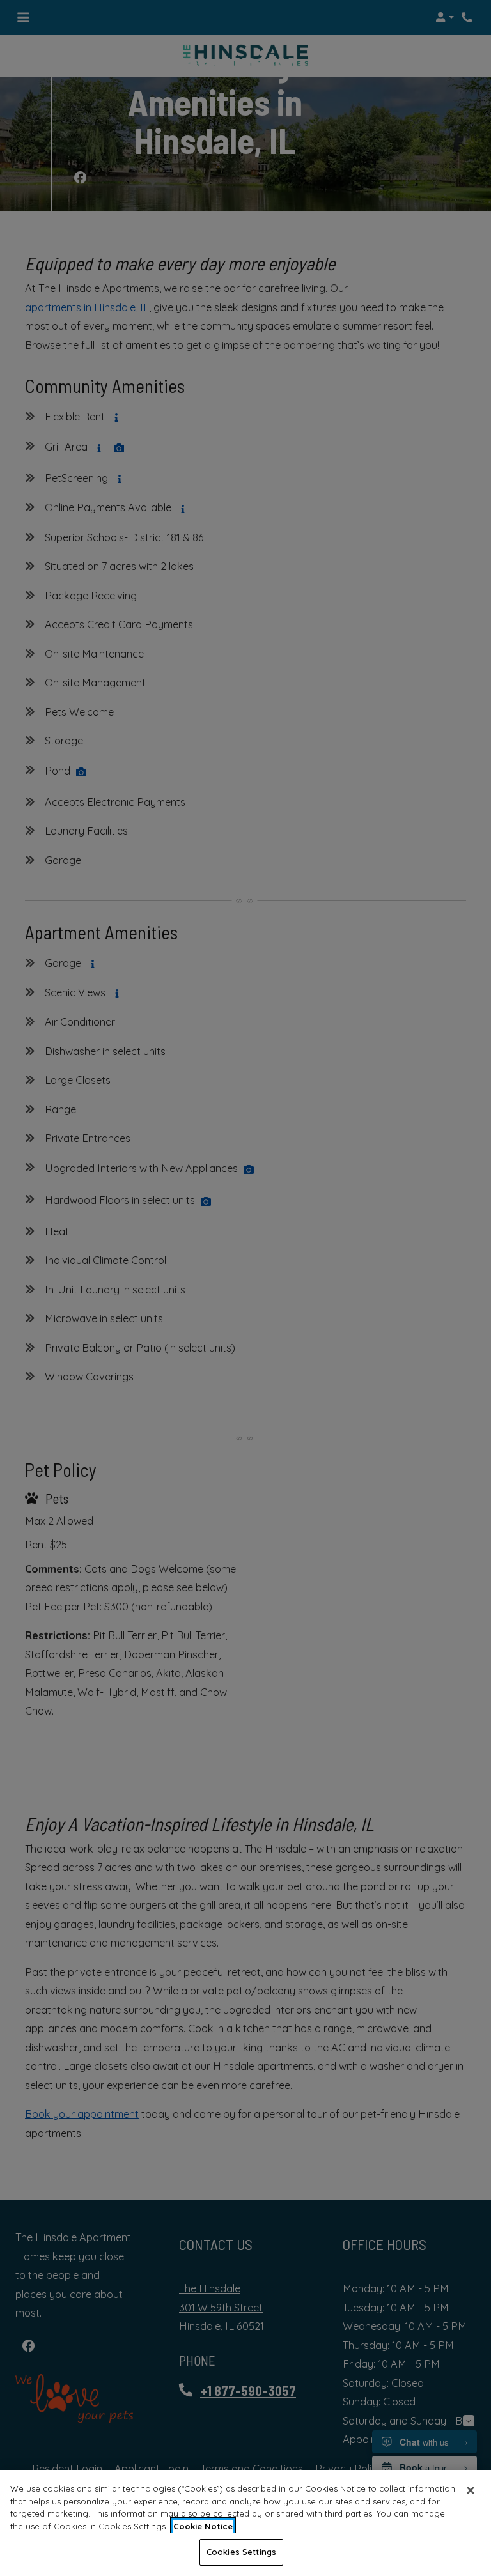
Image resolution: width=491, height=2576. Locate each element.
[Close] (471, 2490)
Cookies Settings (241, 2552)
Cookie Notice (203, 2526)
